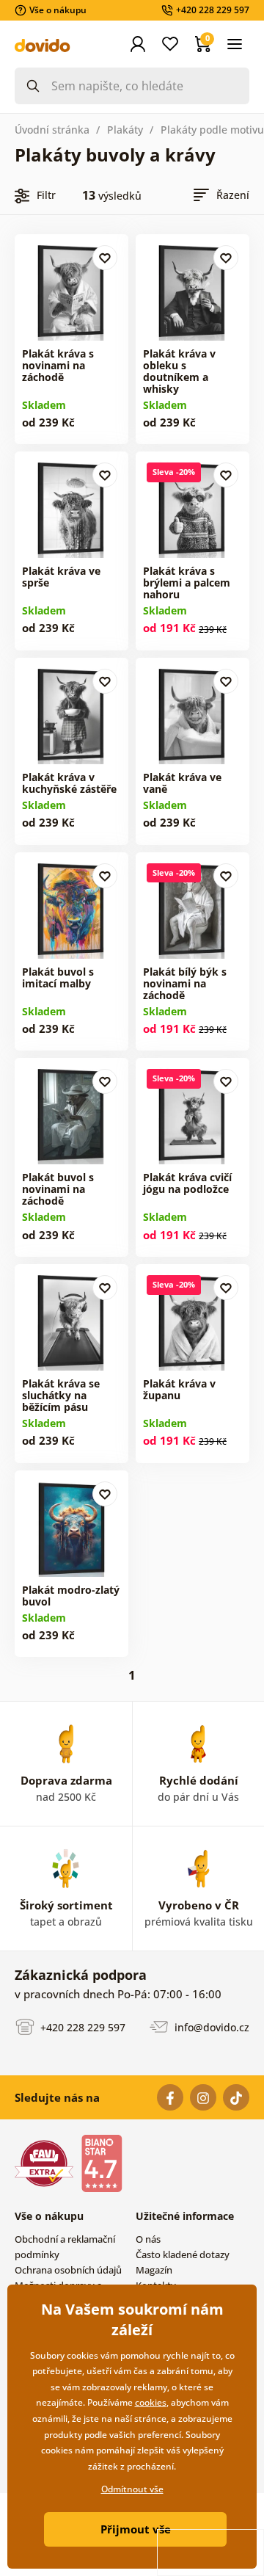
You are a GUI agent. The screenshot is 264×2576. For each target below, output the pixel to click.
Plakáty (125, 130)
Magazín (154, 2270)
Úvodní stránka (52, 130)
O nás (148, 2239)
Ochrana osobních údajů (68, 2270)
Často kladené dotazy (183, 2254)
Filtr (46, 195)
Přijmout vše (136, 2529)
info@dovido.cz (210, 2027)
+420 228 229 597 (81, 2027)
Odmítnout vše (132, 2489)
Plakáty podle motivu (212, 130)
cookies (151, 2402)
